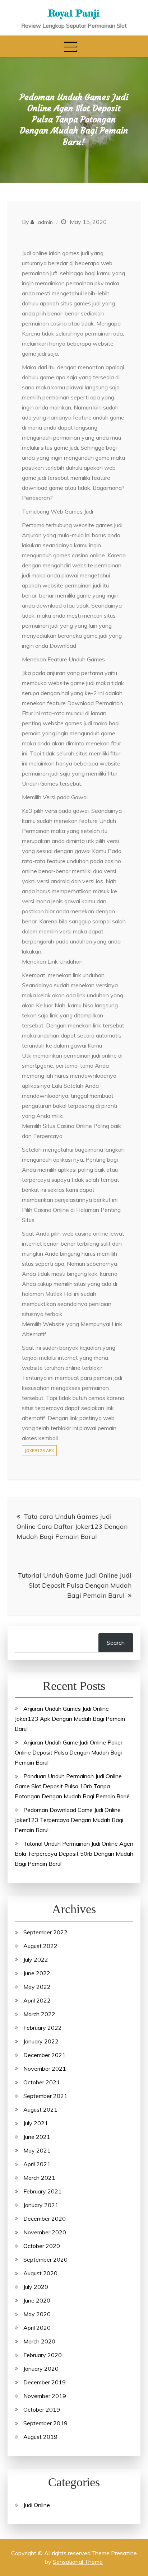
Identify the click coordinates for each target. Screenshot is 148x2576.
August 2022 (40, 1946)
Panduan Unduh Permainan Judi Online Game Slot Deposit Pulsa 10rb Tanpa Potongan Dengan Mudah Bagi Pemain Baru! (72, 1786)
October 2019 (42, 2409)
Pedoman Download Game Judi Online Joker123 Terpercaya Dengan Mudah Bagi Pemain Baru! (69, 1820)
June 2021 (37, 2137)
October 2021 (42, 2082)
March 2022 (39, 2014)
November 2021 (45, 2069)
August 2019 (40, 2437)
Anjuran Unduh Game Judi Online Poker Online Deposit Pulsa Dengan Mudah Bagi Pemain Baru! (69, 1752)
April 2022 (37, 2000)
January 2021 (41, 2205)
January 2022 (41, 2041)
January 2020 (41, 2369)
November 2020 (45, 2232)
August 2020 (40, 2273)
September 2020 (45, 2259)
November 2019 (45, 2396)
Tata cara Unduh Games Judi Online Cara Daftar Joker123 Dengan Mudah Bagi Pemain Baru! (72, 1526)
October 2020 (42, 2246)
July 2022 (36, 1959)
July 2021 (36, 2123)
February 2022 (43, 2028)
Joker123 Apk (39, 1451)
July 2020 (36, 2287)
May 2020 (37, 2314)
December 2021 (45, 2055)
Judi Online (37, 2505)
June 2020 (37, 2300)
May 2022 (37, 1987)
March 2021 (39, 2178)
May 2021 (37, 2150)
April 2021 (37, 2164)
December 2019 (45, 2382)
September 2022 (45, 1932)
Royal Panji (74, 13)
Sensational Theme (78, 2562)
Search (116, 1643)
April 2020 (37, 2328)
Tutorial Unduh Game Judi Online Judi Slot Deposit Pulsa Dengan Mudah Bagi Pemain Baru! (75, 1585)
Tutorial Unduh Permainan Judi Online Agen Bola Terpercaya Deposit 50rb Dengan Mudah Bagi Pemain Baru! (74, 1854)
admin (45, 222)
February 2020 (43, 2355)
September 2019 (45, 2423)
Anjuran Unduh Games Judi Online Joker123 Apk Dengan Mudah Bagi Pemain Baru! (70, 1719)
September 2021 (45, 2096)
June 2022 (37, 1973)
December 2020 (45, 2219)
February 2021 (43, 2191)
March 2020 (39, 2341)
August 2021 (40, 2109)
